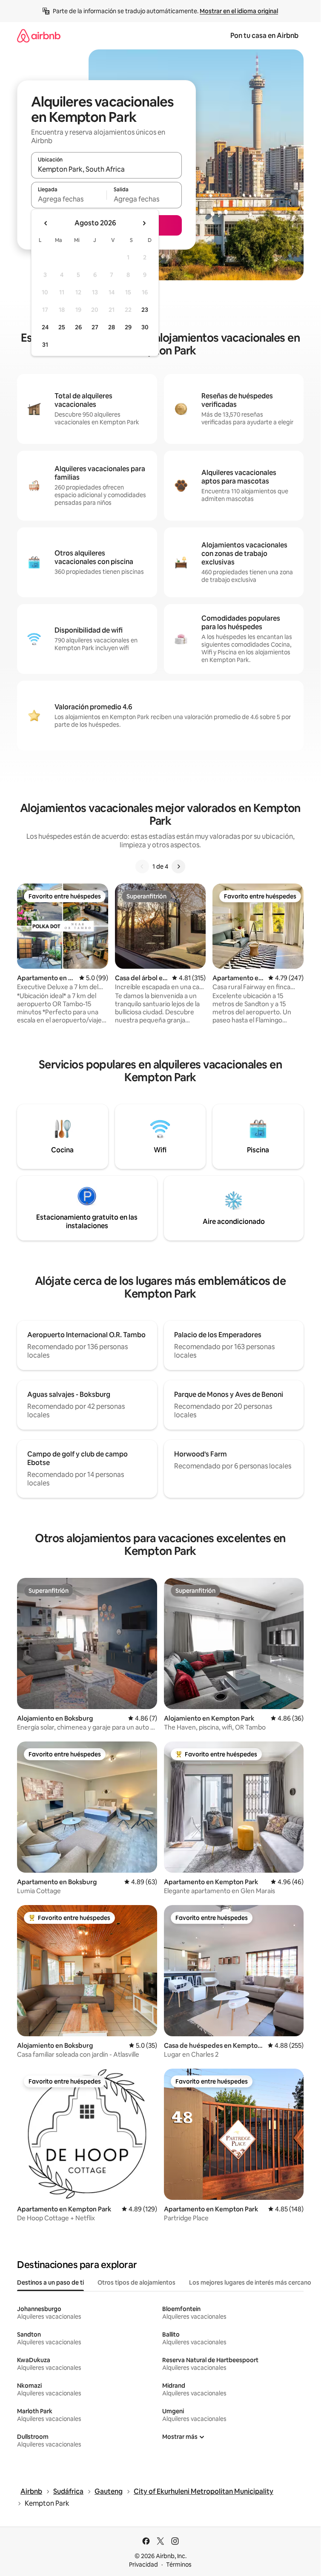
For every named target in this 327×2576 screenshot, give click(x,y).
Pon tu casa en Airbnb (264, 36)
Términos (179, 2564)
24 (45, 327)
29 (128, 327)
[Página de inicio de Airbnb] (39, 36)
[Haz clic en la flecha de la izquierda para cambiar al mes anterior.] (46, 223)
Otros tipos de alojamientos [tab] (136, 2282)
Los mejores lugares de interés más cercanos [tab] (252, 2282)
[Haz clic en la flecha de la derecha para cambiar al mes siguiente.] (144, 223)
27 (95, 327)
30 (145, 327)
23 (145, 310)
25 (62, 327)
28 (112, 327)
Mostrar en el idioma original (239, 11)
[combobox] (106, 169)
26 (78, 327)
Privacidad (143, 2564)
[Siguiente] (178, 866)
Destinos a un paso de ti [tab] (50, 2282)
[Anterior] (142, 866)
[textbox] (69, 199)
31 (45, 345)
